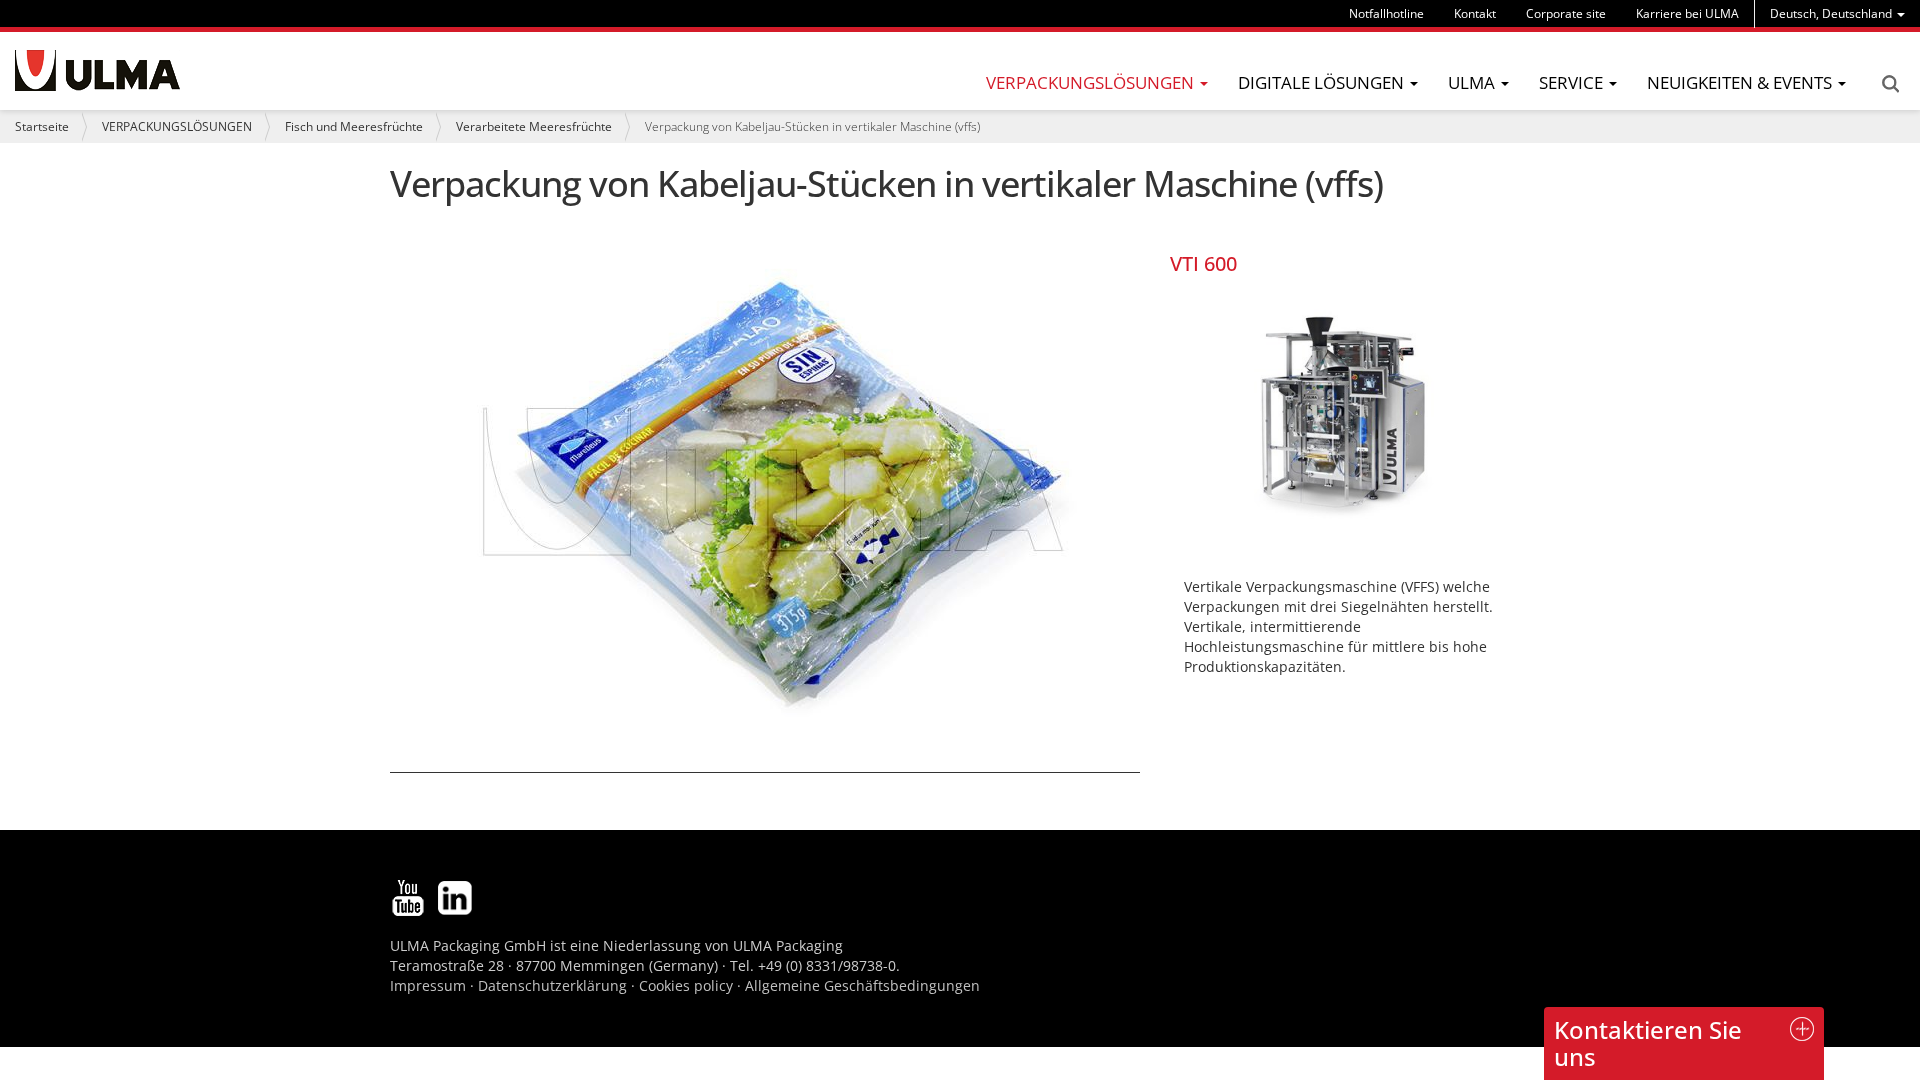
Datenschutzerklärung (554, 985)
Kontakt (1475, 13)
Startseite (42, 126)
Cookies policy (686, 985)
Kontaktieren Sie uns (1648, 1042)
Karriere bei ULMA (1687, 13)
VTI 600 (1203, 263)
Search (1890, 84)
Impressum (428, 985)
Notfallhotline (1386, 13)
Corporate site (1566, 13)
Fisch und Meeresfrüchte (354, 126)
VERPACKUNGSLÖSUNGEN (177, 126)
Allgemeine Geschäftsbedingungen (862, 985)
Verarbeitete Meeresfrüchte (534, 126)
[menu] (1837, 13)
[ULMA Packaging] (97, 70)
